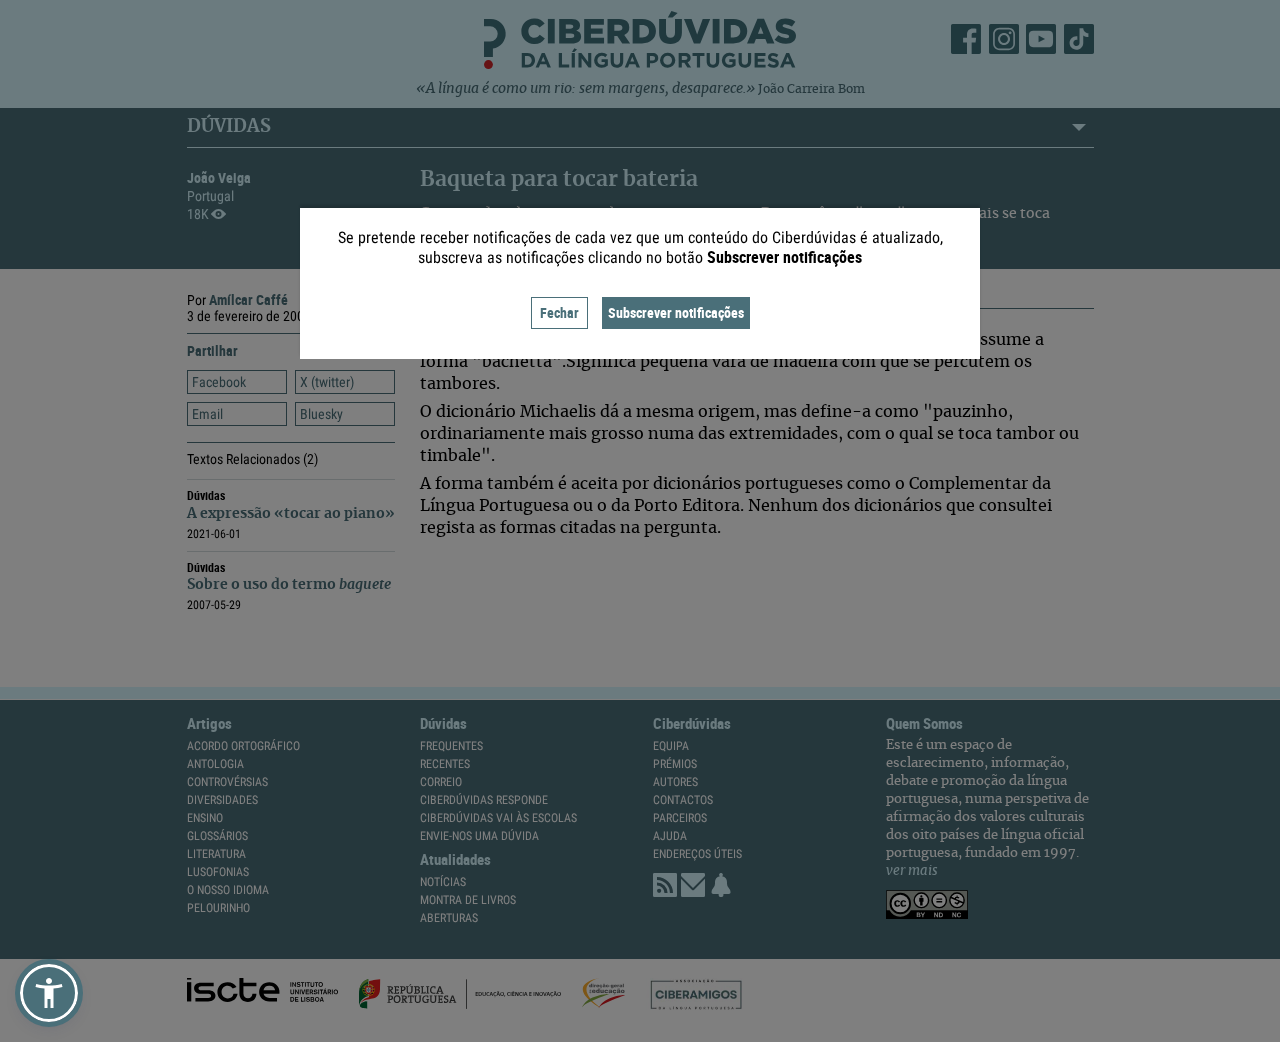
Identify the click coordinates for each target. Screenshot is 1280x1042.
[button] (49, 993)
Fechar (559, 312)
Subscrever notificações (676, 312)
